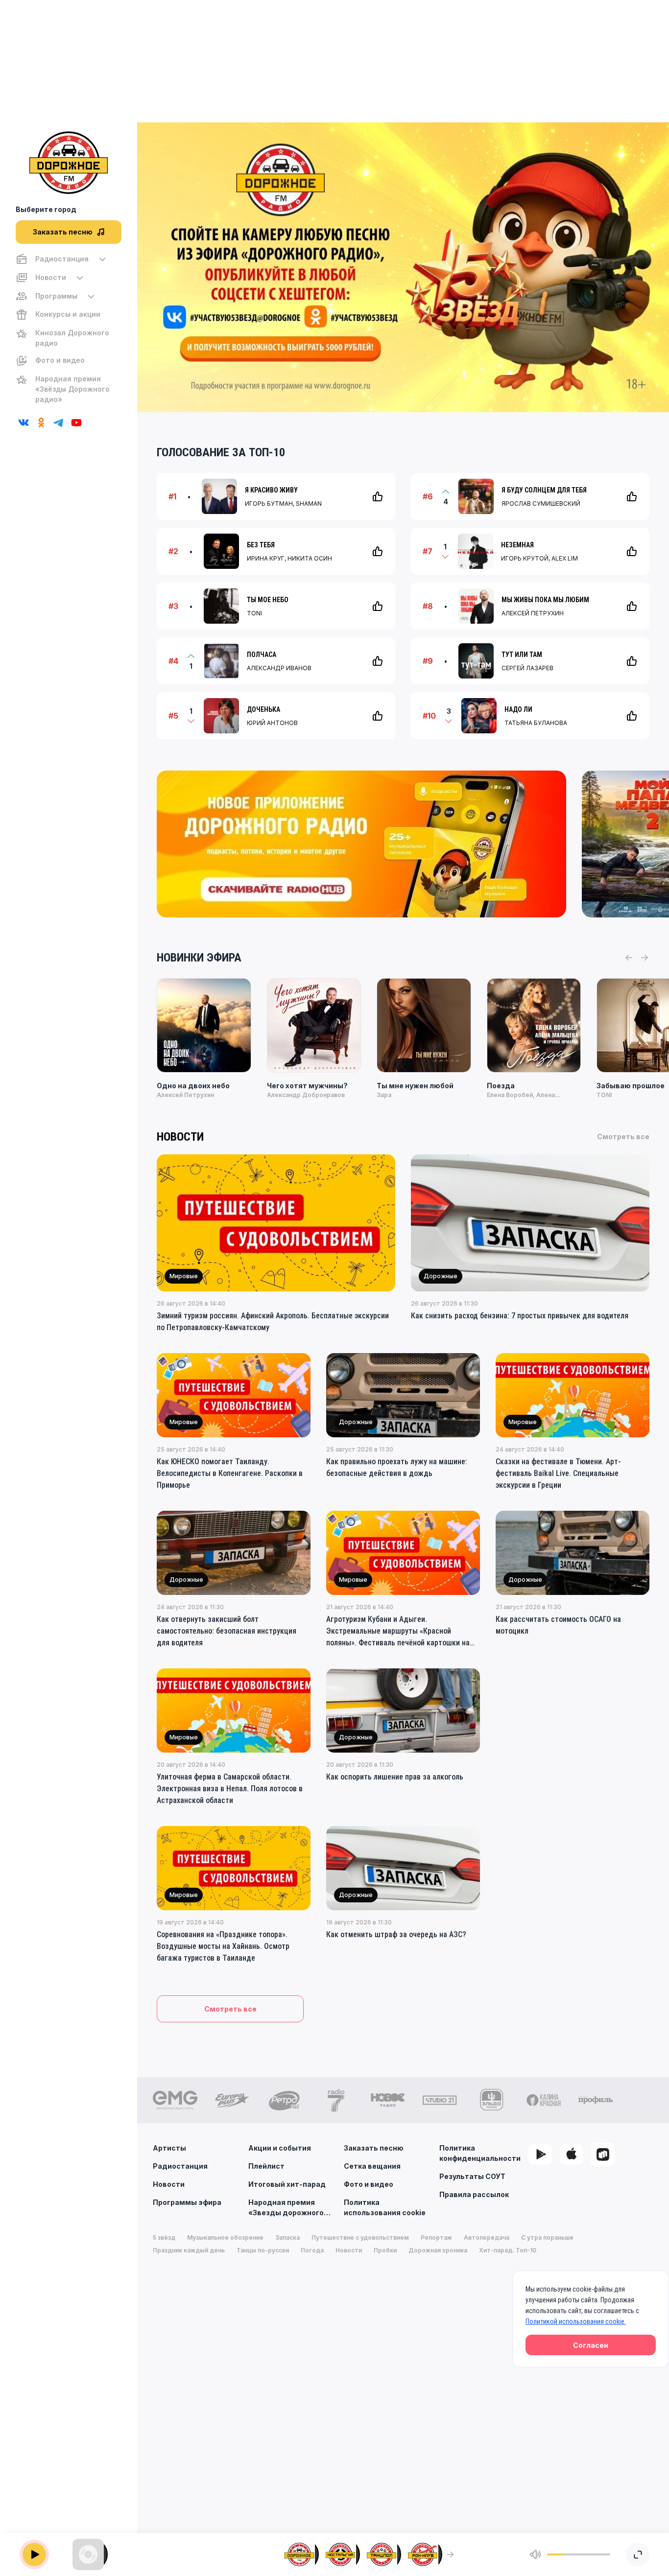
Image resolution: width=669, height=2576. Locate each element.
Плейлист (266, 2166)
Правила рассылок (474, 2194)
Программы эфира (187, 2202)
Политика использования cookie (385, 2207)
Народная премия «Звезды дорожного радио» (286, 2208)
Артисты (169, 2148)
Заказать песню (374, 2148)
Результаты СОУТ (472, 2176)
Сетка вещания (372, 2166)
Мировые (184, 1276)
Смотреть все (623, 1136)
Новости (169, 2184)
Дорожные (441, 1276)
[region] (69, 329)
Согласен (591, 2345)
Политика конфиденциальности (480, 2153)
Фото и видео (369, 2184)
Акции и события (280, 2148)
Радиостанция (180, 2166)
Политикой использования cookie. (576, 2321)
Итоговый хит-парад (287, 2184)
